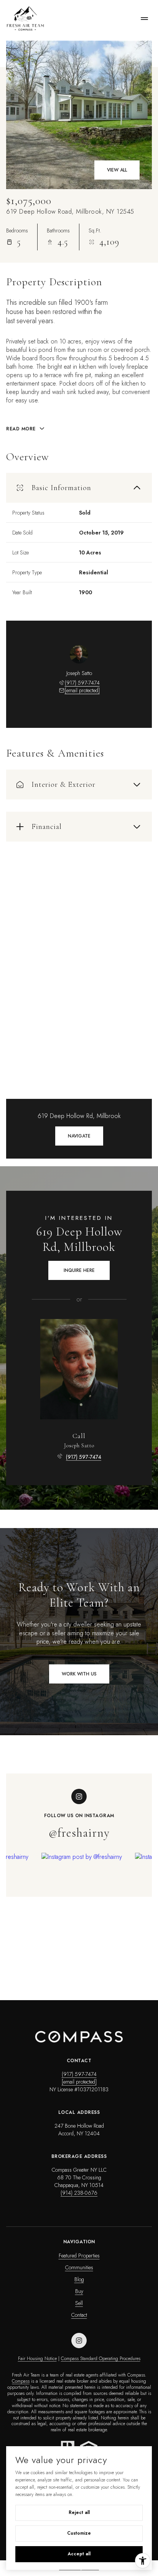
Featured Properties (79, 2256)
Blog (79, 2279)
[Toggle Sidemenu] (144, 18)
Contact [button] (79, 2315)
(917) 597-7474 (82, 683)
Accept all (79, 2554)
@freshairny (79, 1833)
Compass (21, 2381)
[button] (79, 1674)
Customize (79, 2533)
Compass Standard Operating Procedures (101, 2359)
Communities (79, 2267)
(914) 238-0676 (79, 2193)
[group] (85, 1907)
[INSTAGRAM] (79, 2341)
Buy (79, 2291)
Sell (79, 2303)
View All (117, 170)
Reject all (79, 2512)
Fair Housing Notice (37, 2359)
